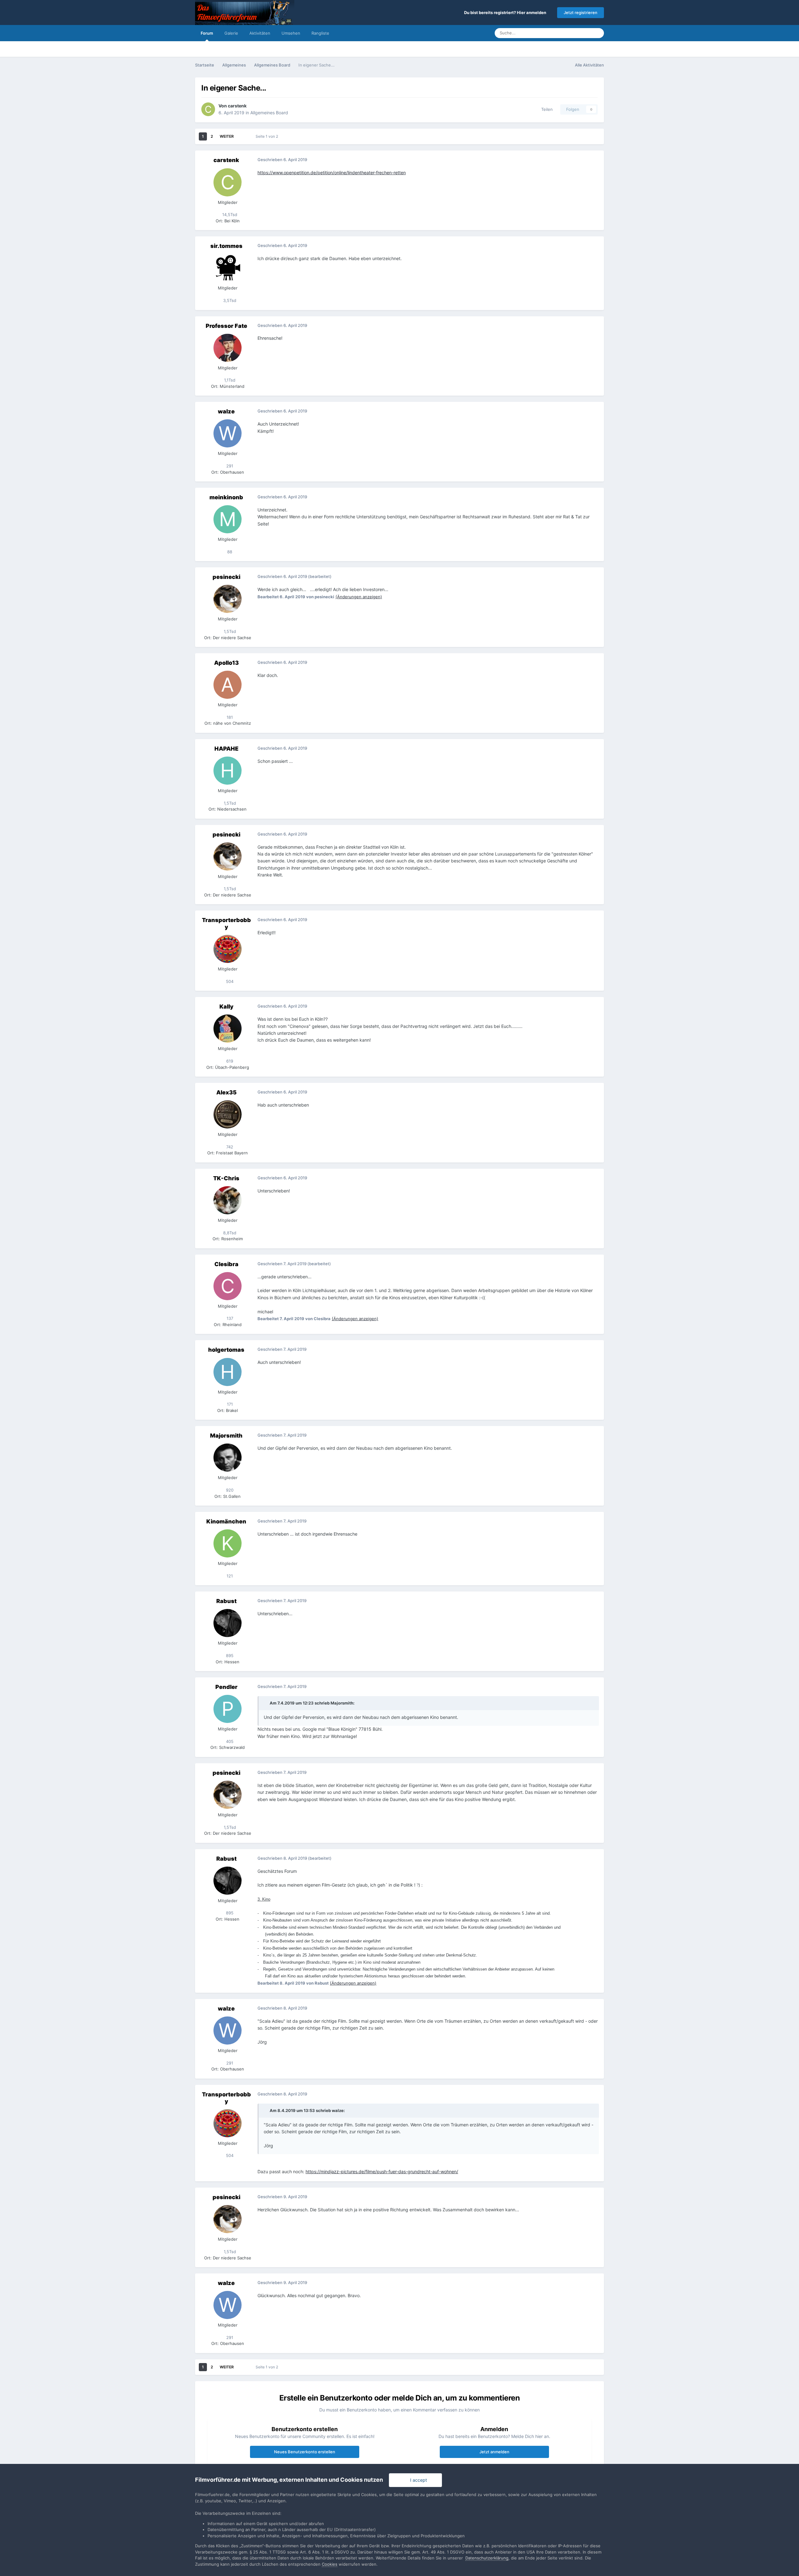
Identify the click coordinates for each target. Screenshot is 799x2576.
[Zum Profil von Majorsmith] (228, 1458)
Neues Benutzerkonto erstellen (305, 2452)
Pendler (226, 1687)
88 (229, 552)
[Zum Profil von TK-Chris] (228, 1200)
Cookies (330, 2564)
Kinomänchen (226, 1521)
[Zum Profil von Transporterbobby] (228, 949)
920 (229, 1490)
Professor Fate (226, 326)
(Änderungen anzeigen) (359, 597)
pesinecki (226, 577)
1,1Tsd (229, 380)
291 (229, 466)
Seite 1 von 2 (268, 136)
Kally (226, 1007)
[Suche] (597, 33)
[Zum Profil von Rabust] (228, 1623)
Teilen (546, 109)
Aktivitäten (260, 33)
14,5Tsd (229, 215)
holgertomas (226, 1350)
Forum (207, 33)
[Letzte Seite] (242, 136)
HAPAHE (226, 749)
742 (229, 1147)
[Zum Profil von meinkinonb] (228, 519)
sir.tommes (226, 246)
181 (229, 717)
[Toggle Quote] (266, 1703)
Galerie (231, 33)
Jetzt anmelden (494, 2452)
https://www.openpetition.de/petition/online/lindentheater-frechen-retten (332, 173)
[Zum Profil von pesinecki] (228, 599)
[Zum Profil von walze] (228, 433)
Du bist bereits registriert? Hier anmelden (506, 12)
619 (229, 1061)
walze (226, 411)
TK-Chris (226, 1178)
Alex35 (226, 1092)
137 (229, 1318)
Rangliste (320, 33)
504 (229, 981)
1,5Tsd (229, 631)
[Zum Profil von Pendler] (228, 1709)
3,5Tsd (229, 300)
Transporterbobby (226, 923)
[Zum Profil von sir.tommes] (228, 268)
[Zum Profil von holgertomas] (228, 1372)
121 (229, 1576)
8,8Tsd (229, 1233)
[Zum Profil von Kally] (228, 1029)
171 (229, 1404)
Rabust (226, 1601)
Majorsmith (226, 1436)
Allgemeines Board (269, 113)
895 (229, 1656)
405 (229, 1741)
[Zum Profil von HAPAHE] (228, 771)
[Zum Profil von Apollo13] (228, 685)
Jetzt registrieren (581, 12)
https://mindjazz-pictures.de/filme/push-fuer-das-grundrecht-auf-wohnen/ (382, 2171)
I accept (417, 2480)
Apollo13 (226, 663)
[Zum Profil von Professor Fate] (228, 348)
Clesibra (226, 1264)
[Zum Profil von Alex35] (228, 1114)
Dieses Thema (570, 33)
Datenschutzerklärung (487, 2558)
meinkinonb (226, 497)
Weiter (227, 136)
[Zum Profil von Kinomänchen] (228, 1543)
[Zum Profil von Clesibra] (228, 1286)
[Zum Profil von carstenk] (208, 109)
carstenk (237, 106)
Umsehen (291, 33)
